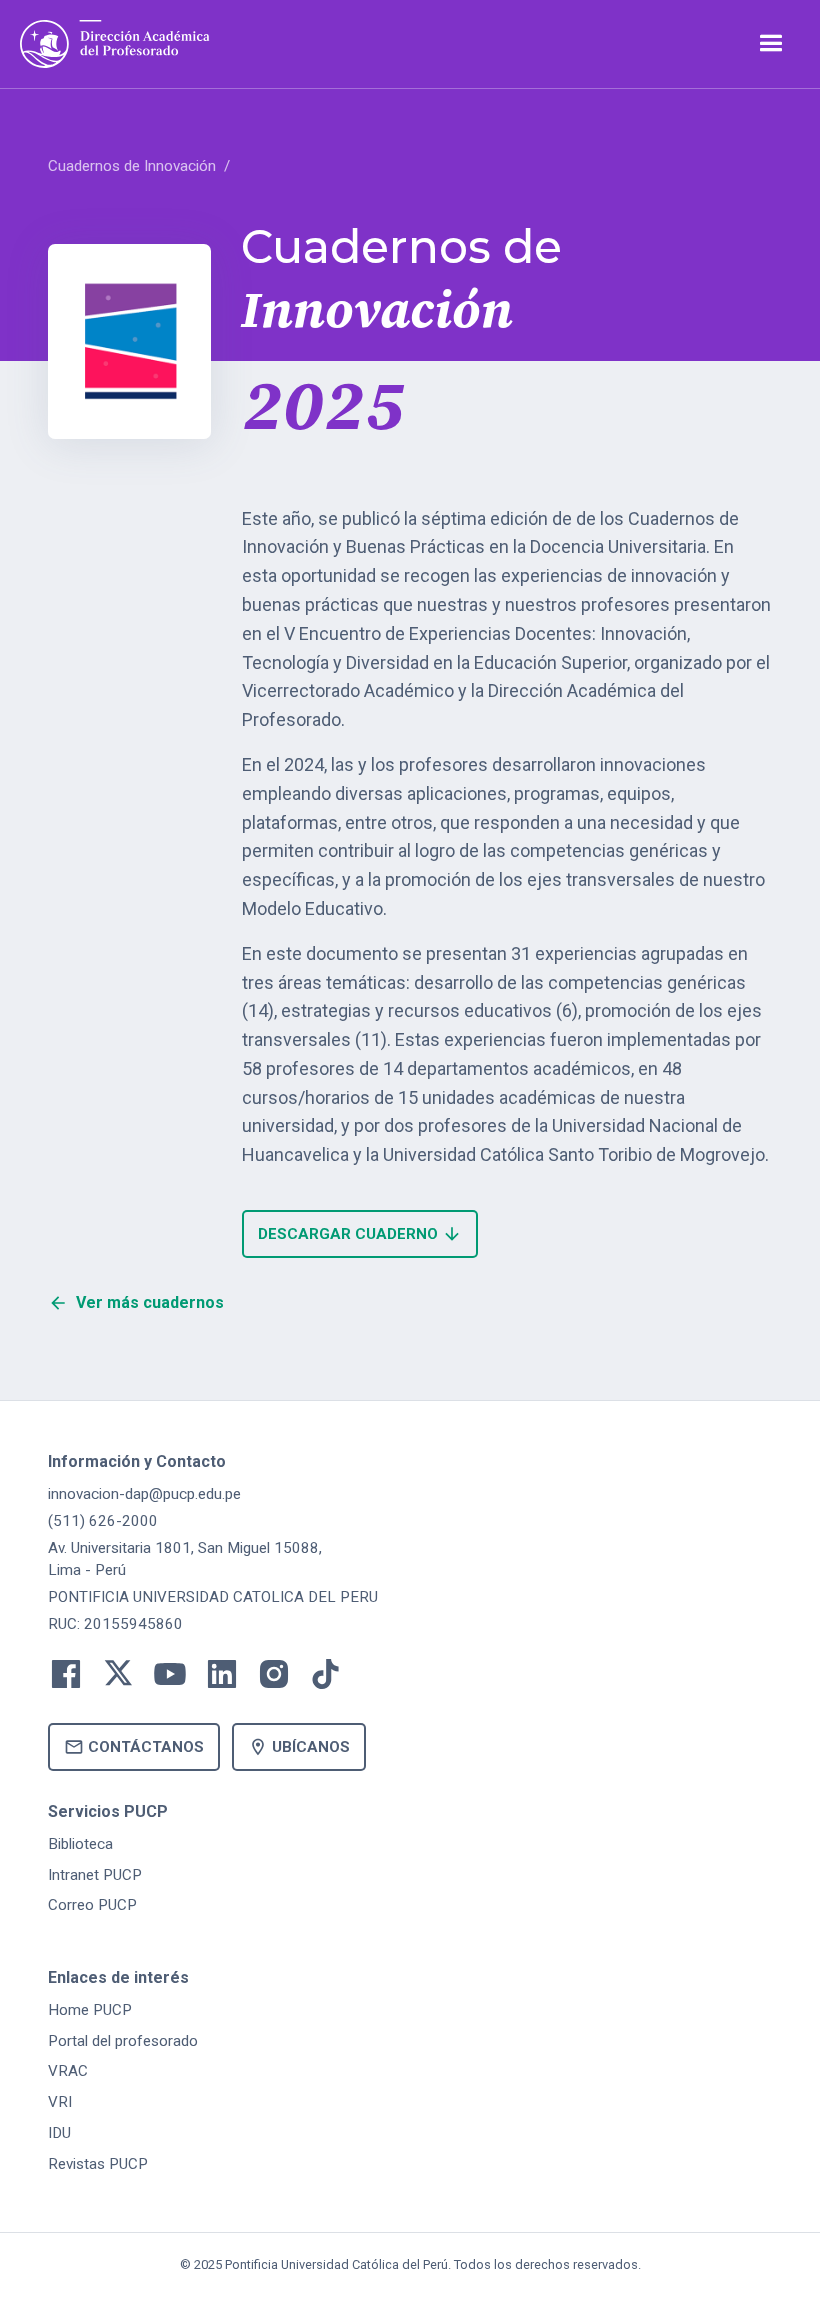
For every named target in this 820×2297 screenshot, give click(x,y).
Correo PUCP (92, 1905)
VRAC (68, 2071)
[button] (770, 43)
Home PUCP (90, 2010)
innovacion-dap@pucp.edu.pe (144, 1494)
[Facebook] (66, 1679)
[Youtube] (170, 1679)
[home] (115, 44)
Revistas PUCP (98, 2164)
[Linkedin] (222, 1679)
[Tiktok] (326, 1679)
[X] (118, 1679)
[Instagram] (274, 1679)
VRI (60, 2102)
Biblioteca (80, 1844)
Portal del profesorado (123, 2041)
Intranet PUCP (95, 1875)
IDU (59, 2133)
